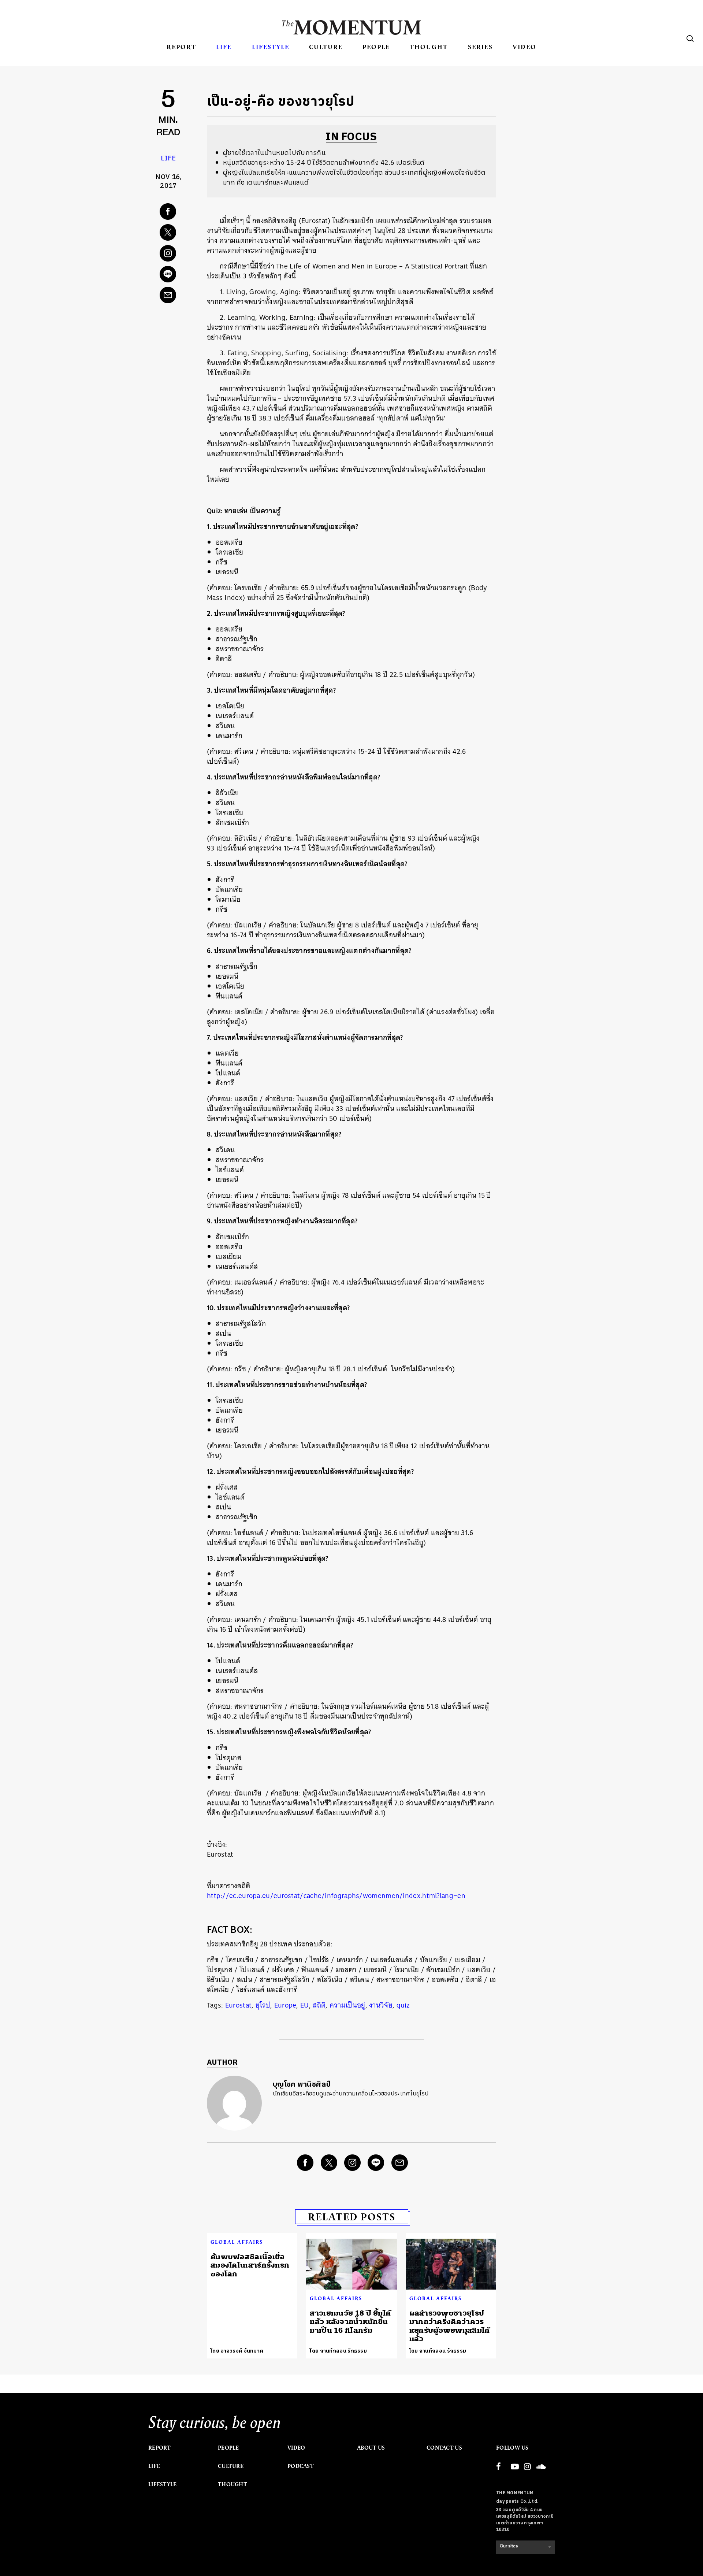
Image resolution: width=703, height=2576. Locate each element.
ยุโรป (263, 2005)
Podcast (301, 2466)
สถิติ (319, 2005)
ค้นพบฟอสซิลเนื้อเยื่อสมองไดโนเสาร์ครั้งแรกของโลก (250, 2265)
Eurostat (238, 2005)
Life (224, 47)
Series (480, 47)
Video (525, 47)
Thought (429, 47)
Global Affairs (237, 2242)
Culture (326, 47)
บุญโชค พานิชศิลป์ (302, 2085)
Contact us (444, 2448)
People (376, 47)
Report (181, 47)
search (690, 38)
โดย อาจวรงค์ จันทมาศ (237, 2351)
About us (371, 2448)
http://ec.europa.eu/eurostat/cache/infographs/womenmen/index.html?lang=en (336, 1896)
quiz (403, 2005)
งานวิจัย (381, 2005)
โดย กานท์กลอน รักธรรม (338, 2351)
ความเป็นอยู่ (347, 2005)
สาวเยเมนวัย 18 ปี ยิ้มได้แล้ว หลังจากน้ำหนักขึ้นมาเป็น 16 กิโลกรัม (350, 2322)
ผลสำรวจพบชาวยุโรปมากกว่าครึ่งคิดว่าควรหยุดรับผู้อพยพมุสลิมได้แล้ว (450, 2326)
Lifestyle (271, 47)
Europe (285, 2005)
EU (305, 2005)
